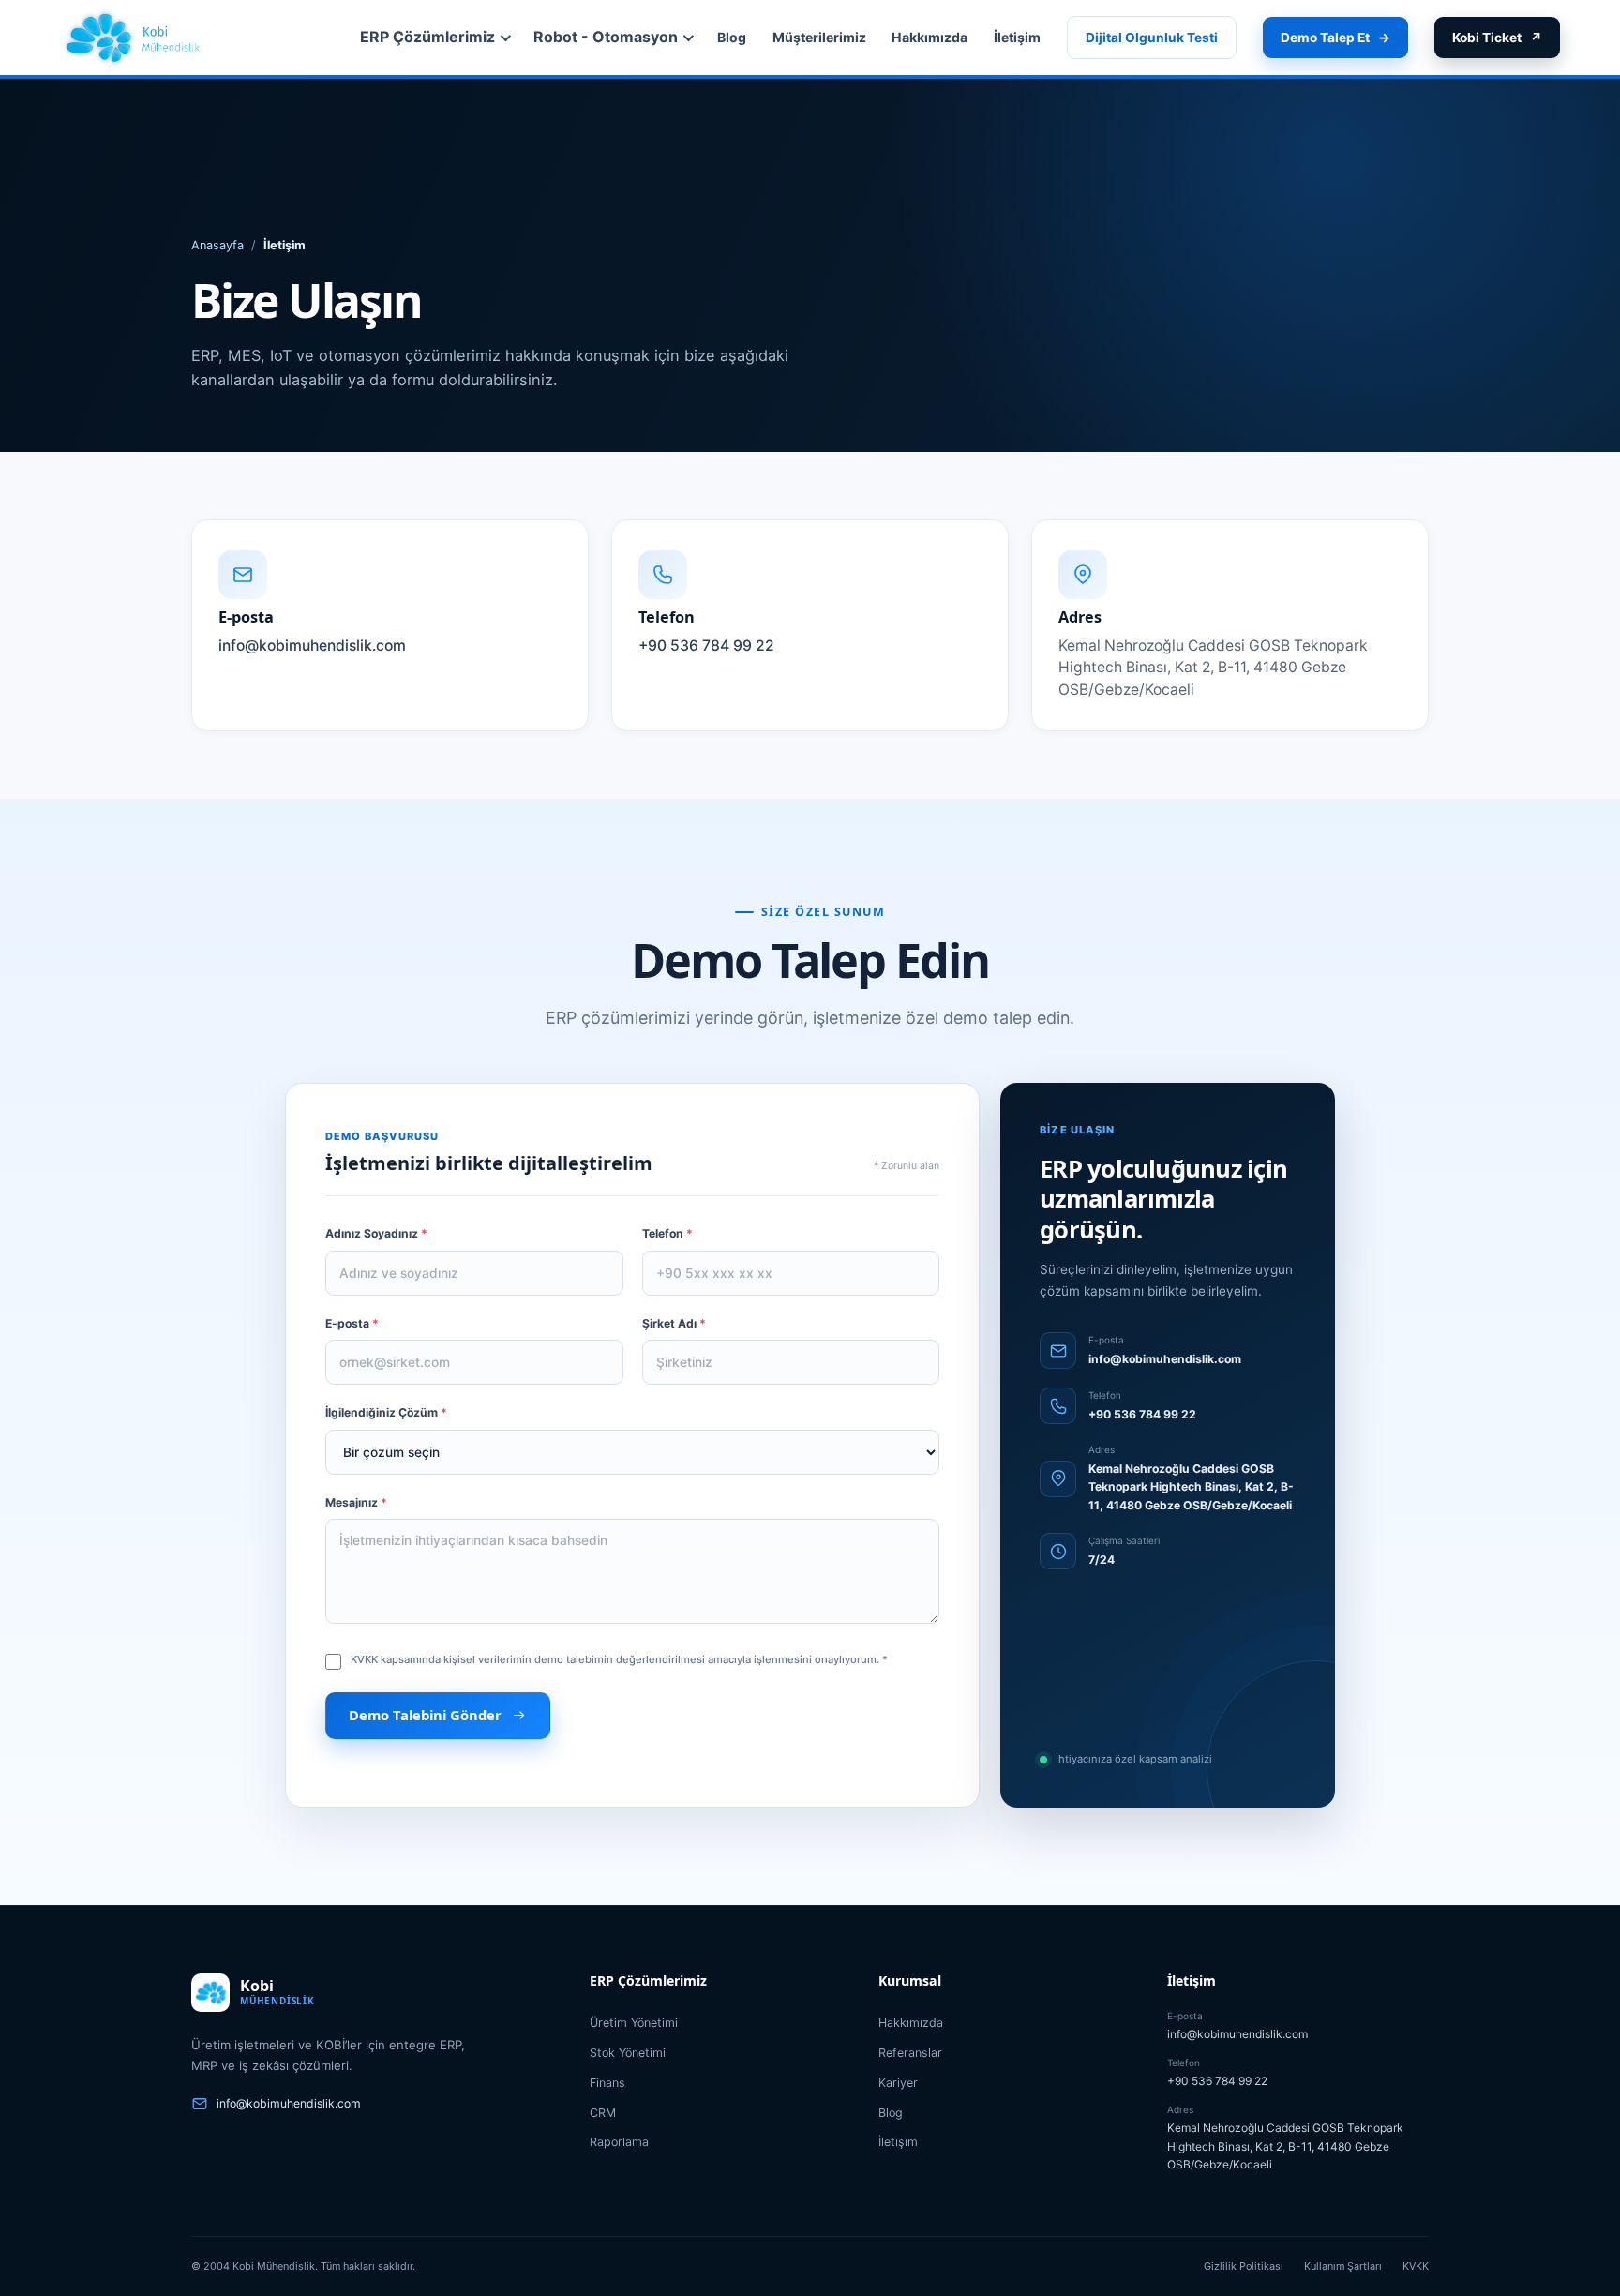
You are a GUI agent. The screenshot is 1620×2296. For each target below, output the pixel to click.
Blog (732, 37)
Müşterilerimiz (819, 37)
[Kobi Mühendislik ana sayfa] (134, 38)
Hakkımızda (930, 37)
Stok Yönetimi (628, 2053)
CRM (603, 2113)
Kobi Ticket (1497, 38)
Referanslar (910, 2053)
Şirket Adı (674, 1323)
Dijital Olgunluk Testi (1152, 38)
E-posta (352, 1323)
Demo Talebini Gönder (425, 1715)
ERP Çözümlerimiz (427, 37)
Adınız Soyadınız (376, 1233)
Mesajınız (356, 1502)
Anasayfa (217, 245)
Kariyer (898, 2083)
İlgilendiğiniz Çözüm (386, 1412)
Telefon (667, 1233)
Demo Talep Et (1335, 38)
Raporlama (619, 2142)
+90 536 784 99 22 (1142, 1414)
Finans (607, 2083)
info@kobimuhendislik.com (1165, 1359)
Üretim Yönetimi (634, 2023)
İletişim (1017, 37)
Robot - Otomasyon (606, 37)
